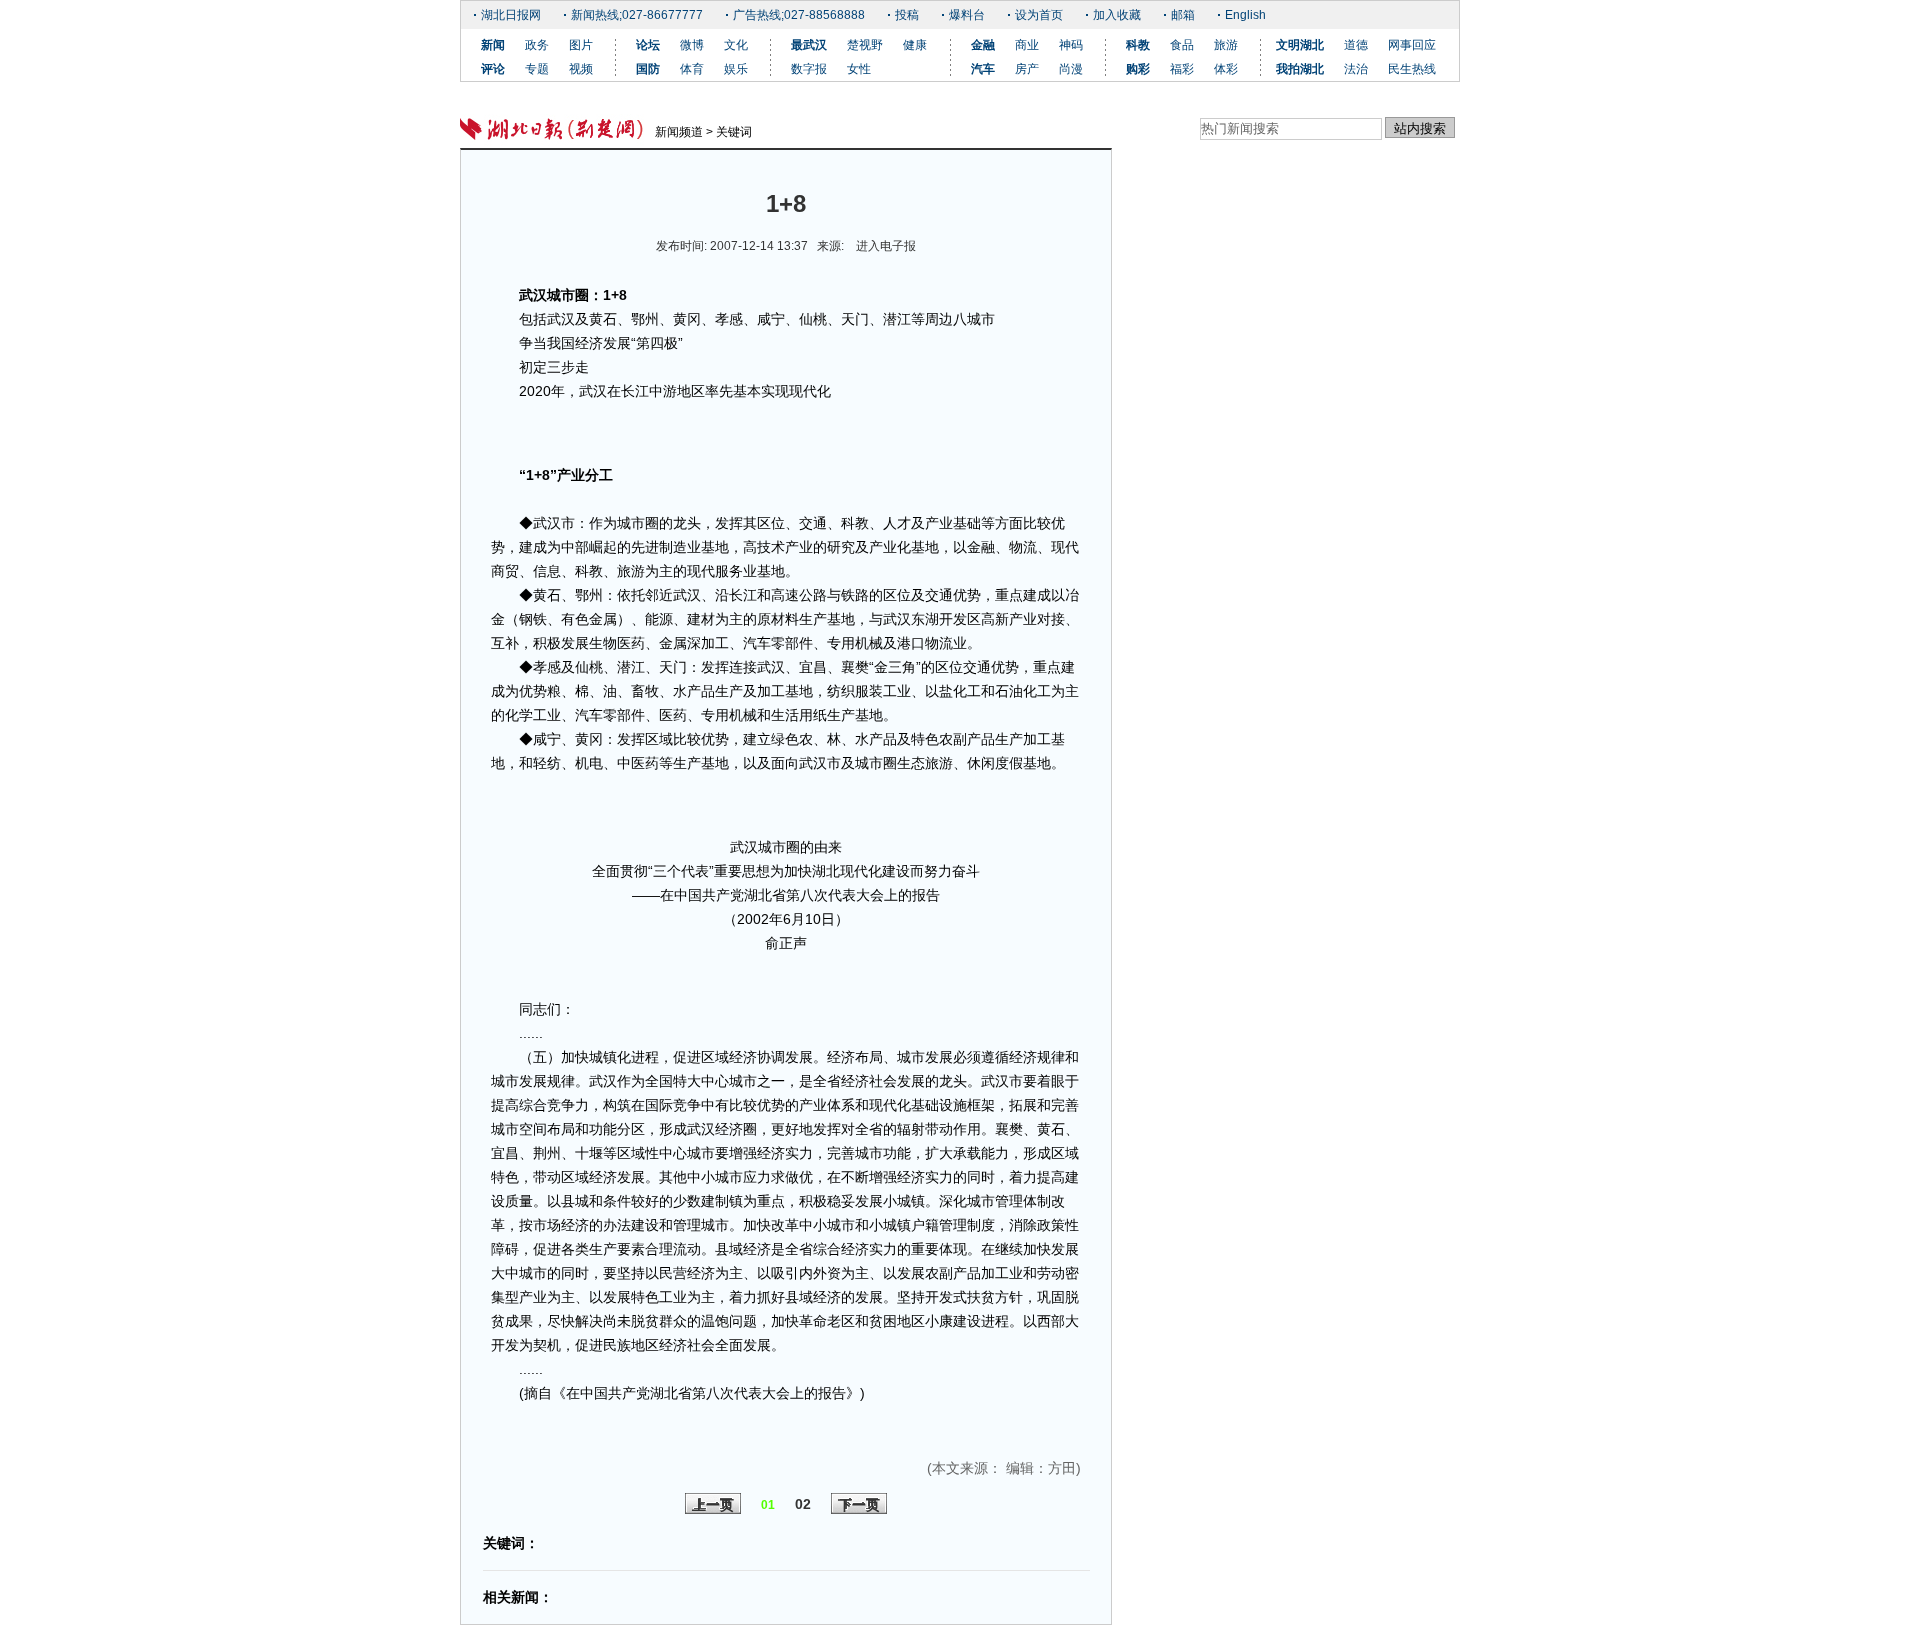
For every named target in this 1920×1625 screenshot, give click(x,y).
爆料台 (967, 15)
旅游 (1226, 45)
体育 (692, 69)
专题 (537, 69)
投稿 (907, 15)
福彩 (1182, 69)
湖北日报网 (511, 15)
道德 (1356, 45)
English (1245, 15)
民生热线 (1412, 69)
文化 (736, 45)
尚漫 (1071, 69)
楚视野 (865, 45)
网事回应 (1412, 45)
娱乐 (736, 69)
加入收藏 (1117, 15)
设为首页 (1039, 15)
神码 (1071, 45)
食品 (1182, 45)
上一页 (713, 1505)
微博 (692, 45)
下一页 (859, 1505)
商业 (1027, 45)
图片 (581, 45)
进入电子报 (886, 246)
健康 (915, 45)
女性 (859, 69)
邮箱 (1183, 15)
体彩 (1226, 69)
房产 (1027, 69)
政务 (537, 45)
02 (803, 1504)
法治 (1356, 69)
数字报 (809, 69)
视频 (581, 69)
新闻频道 (679, 132)
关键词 (734, 132)
